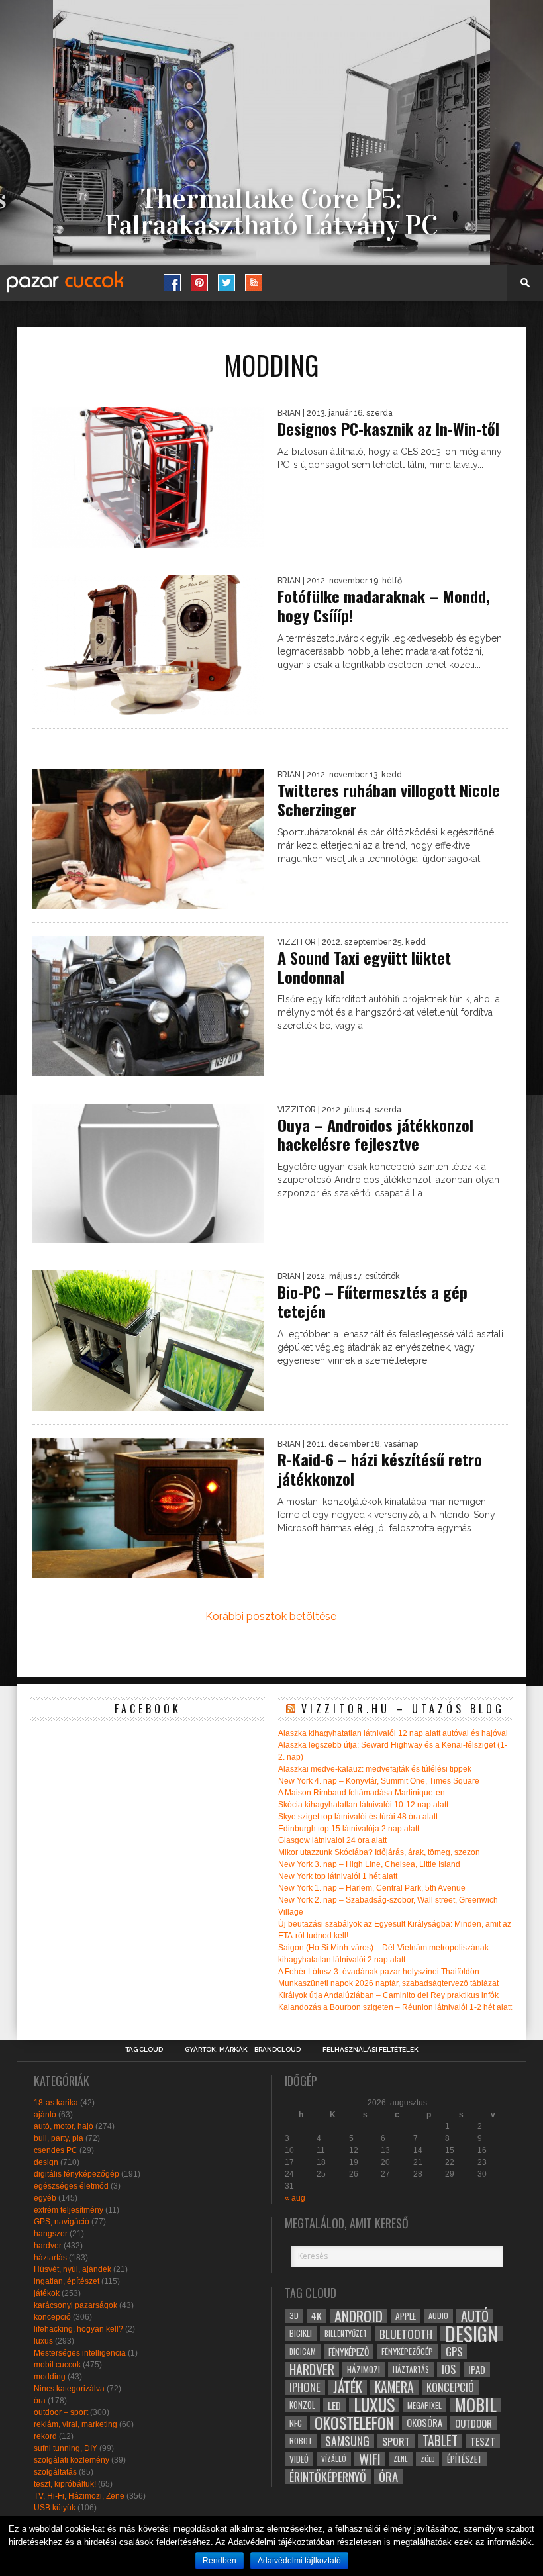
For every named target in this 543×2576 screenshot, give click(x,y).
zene (401, 2459)
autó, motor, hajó (64, 2126)
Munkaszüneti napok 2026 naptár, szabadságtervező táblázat (388, 1983)
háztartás (50, 2258)
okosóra (424, 2423)
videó (299, 2459)
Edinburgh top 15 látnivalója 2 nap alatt (349, 1829)
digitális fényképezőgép (76, 2174)
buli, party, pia (59, 2138)
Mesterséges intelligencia (80, 2353)
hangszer (51, 2234)
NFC (296, 2423)
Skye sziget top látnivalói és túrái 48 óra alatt (358, 1817)
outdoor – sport (61, 2412)
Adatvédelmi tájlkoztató (299, 2561)
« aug (295, 2198)
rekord (45, 2436)
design (46, 2162)
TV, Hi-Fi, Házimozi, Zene (79, 2496)
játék (348, 2387)
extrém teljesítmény (69, 2210)
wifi (370, 2459)
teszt (483, 2441)
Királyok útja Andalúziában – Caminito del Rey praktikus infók (388, 1995)
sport (396, 2441)
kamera (394, 2387)
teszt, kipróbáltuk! (65, 2484)
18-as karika (56, 2103)
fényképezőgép (407, 2351)
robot (301, 2441)
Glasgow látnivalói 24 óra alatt (332, 1840)
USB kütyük (55, 2508)
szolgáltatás (55, 2472)
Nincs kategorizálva (69, 2389)
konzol (302, 2405)
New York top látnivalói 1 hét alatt (338, 1876)
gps (454, 2352)
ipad (477, 2369)
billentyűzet (346, 2333)
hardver (48, 2246)
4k (317, 2316)
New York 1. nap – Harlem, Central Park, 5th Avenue (372, 1888)
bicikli (301, 2333)
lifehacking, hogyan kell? (78, 2329)
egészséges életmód (71, 2186)
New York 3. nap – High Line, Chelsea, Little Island (369, 1864)
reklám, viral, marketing (75, 2424)
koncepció (52, 2317)
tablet (440, 2441)
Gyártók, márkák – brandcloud (243, 2050)
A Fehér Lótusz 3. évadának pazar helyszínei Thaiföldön (379, 1972)
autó (475, 2316)
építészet (465, 2459)
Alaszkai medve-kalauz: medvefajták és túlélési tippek (375, 1769)
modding (50, 2377)
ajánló (45, 2115)
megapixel (424, 2405)
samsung (347, 2441)
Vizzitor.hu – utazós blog (403, 1709)
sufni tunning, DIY (66, 2448)
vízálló (334, 2458)
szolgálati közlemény (72, 2460)
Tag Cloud (144, 2050)
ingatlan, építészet (67, 2281)
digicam (303, 2351)
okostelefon (354, 2423)
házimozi (364, 2369)
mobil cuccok (57, 2365)
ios (449, 2369)
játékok (47, 2293)
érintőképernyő (328, 2477)
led (334, 2405)
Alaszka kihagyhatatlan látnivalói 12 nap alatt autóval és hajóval (393, 1733)
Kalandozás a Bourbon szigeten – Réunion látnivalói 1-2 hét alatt (395, 2007)
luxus (43, 2341)
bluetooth (406, 2334)
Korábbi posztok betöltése (271, 1616)
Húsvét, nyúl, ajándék (73, 2269)
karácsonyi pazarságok (75, 2305)
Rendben (220, 2561)
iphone (305, 2387)
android (359, 2316)
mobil (475, 2405)
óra (40, 2401)
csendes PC (56, 2150)
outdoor (473, 2423)
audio (438, 2315)
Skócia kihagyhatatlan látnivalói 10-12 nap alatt (363, 1805)
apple (406, 2316)
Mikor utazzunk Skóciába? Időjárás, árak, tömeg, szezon (379, 1852)
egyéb (45, 2198)
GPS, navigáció (62, 2222)
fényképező (349, 2352)
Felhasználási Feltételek (370, 2050)
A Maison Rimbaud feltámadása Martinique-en (362, 1793)
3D (294, 2315)
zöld (427, 2459)
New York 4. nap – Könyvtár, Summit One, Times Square (379, 1781)
